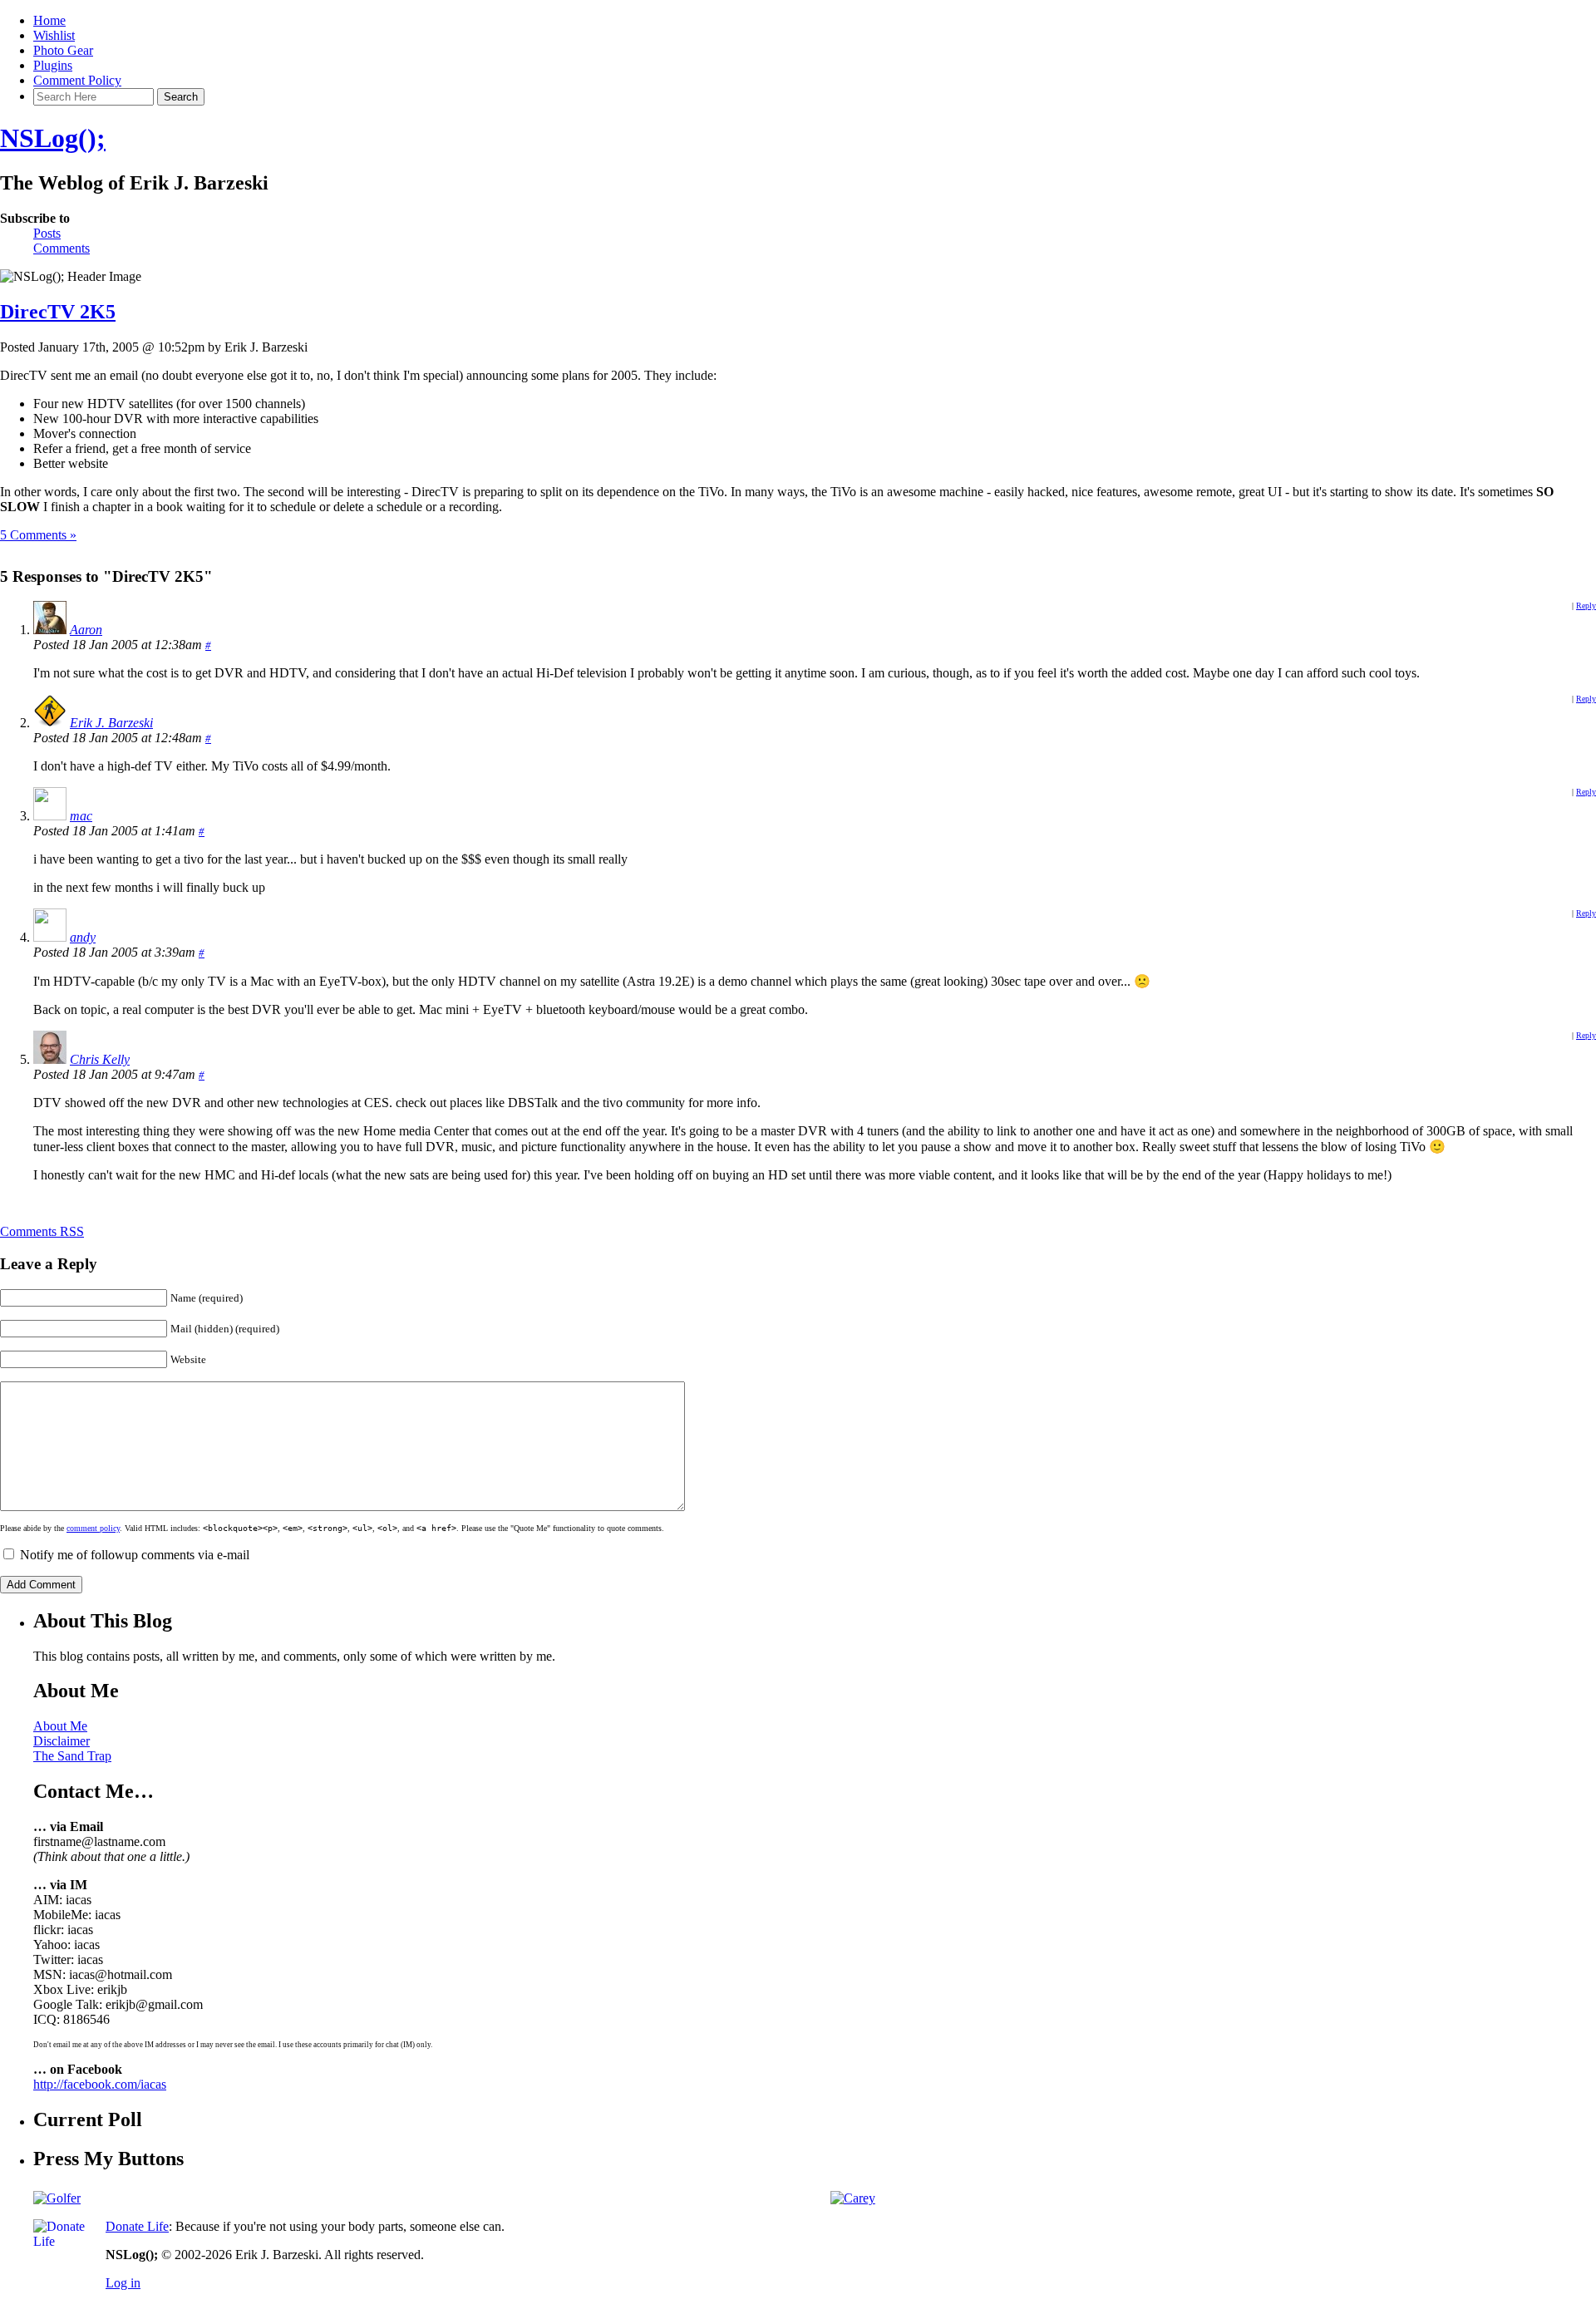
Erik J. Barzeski (111, 723)
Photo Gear (63, 50)
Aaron (86, 630)
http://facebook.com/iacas (100, 2084)
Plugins (53, 65)
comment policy (93, 1528)
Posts (47, 233)
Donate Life (137, 2226)
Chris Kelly (100, 1059)
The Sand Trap (72, 1756)
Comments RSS (42, 1231)
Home (49, 20)
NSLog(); (53, 138)
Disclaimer (62, 1741)
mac (81, 816)
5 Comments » (38, 535)
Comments (62, 248)
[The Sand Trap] (57, 2198)
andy (83, 937)
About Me (60, 1726)
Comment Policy (77, 80)
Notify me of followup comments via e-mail (135, 1555)
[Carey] (853, 2198)
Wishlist (54, 35)
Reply (1586, 606)
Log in (123, 2283)
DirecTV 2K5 (58, 312)
